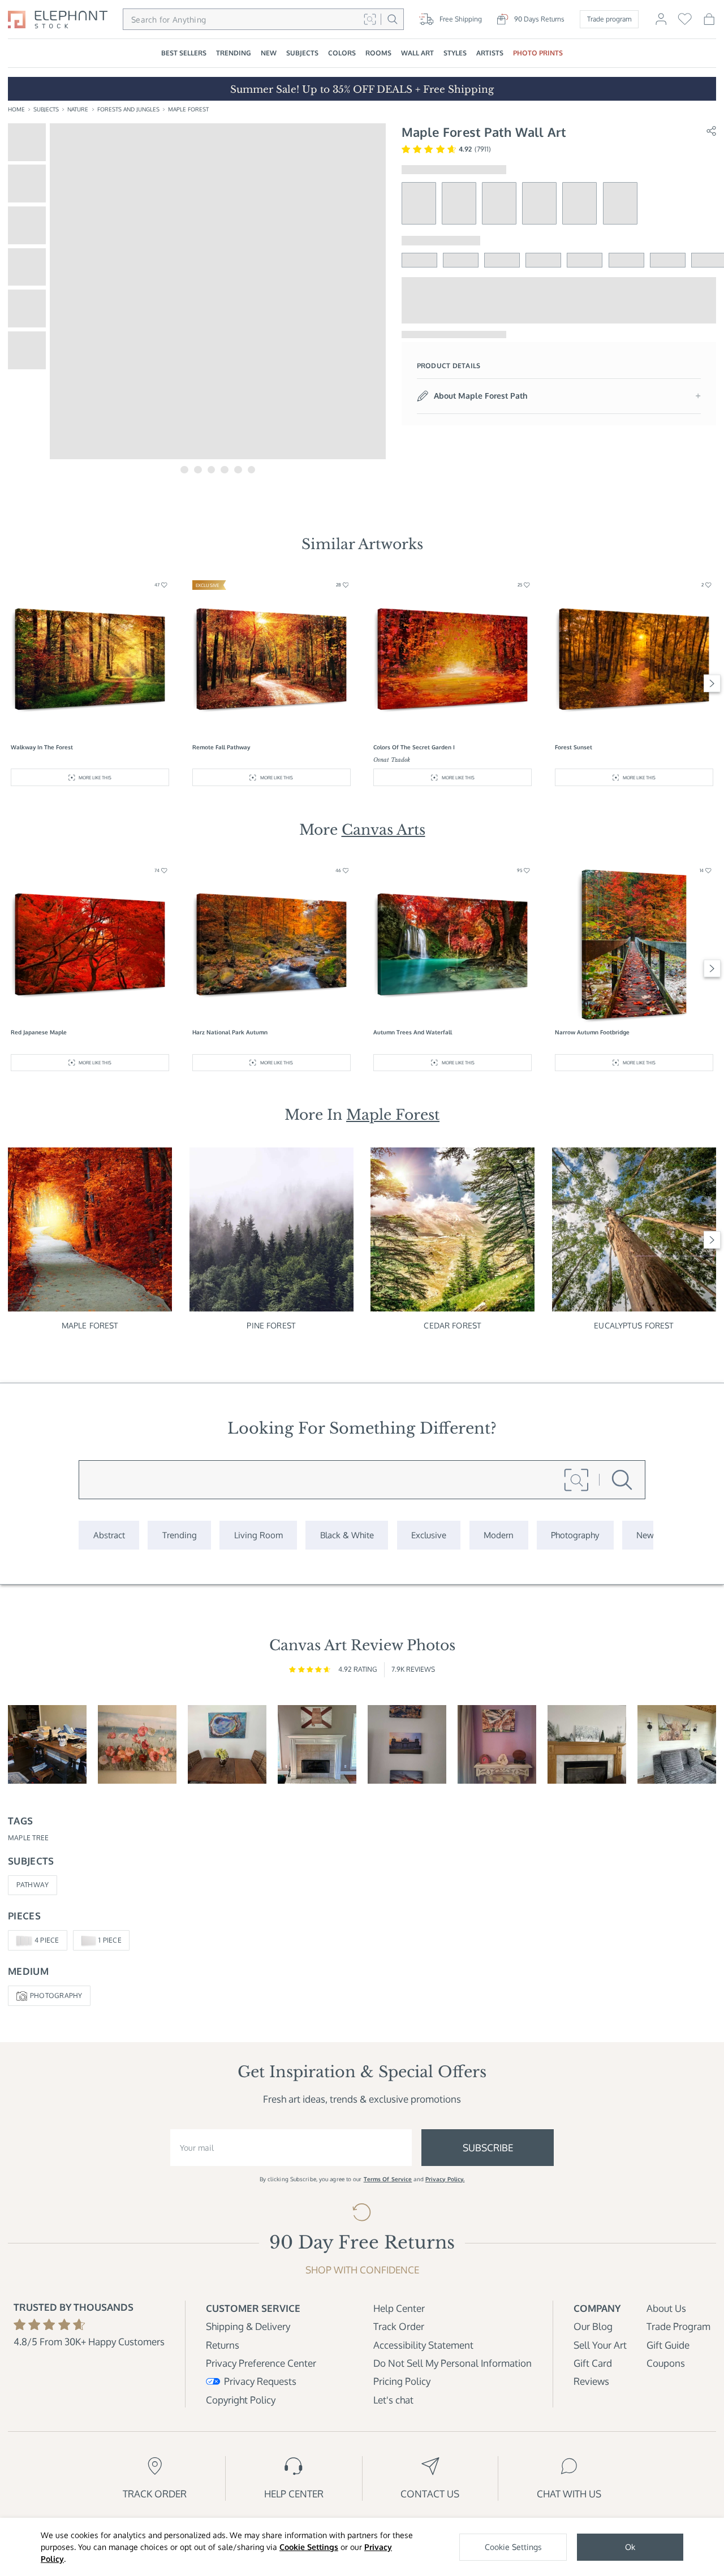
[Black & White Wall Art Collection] (347, 1535)
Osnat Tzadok (392, 760)
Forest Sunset (574, 747)
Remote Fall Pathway (221, 747)
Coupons (666, 2363)
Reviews (591, 2381)
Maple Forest (188, 109)
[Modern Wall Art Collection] (499, 1535)
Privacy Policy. (445, 2179)
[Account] (661, 23)
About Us (666, 2308)
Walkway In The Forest (42, 747)
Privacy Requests (260, 2381)
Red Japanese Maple (39, 1032)
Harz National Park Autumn (230, 1032)
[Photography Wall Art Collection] (575, 1535)
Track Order (399, 2326)
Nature (78, 109)
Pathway (33, 1885)
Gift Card (593, 2363)
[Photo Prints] (645, 1535)
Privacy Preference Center (261, 2363)
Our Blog (593, 2326)
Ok (630, 2547)
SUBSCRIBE (488, 2148)
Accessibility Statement (423, 2345)
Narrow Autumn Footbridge (592, 1032)
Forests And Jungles (128, 109)
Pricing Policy (402, 2381)
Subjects (46, 109)
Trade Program (678, 2326)
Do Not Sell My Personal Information (453, 2363)
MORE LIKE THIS (95, 777)
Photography (56, 1995)
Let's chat (393, 2400)
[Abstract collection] (109, 1535)
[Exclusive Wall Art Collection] (429, 1535)
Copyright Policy (241, 2400)
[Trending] (179, 1535)
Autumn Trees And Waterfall (413, 1032)
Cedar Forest (453, 1325)
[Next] (712, 683)
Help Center (399, 2308)
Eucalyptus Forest (634, 1325)
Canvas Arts (383, 830)
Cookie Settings (309, 2547)
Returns (223, 2345)
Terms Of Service (388, 2179)
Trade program (609, 19)
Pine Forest (271, 1325)
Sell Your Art (600, 2345)
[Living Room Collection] (258, 1535)
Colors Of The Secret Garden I (414, 747)
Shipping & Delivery (248, 2326)
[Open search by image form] (370, 19)
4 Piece (47, 1940)
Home (16, 109)
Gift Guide (668, 2345)
